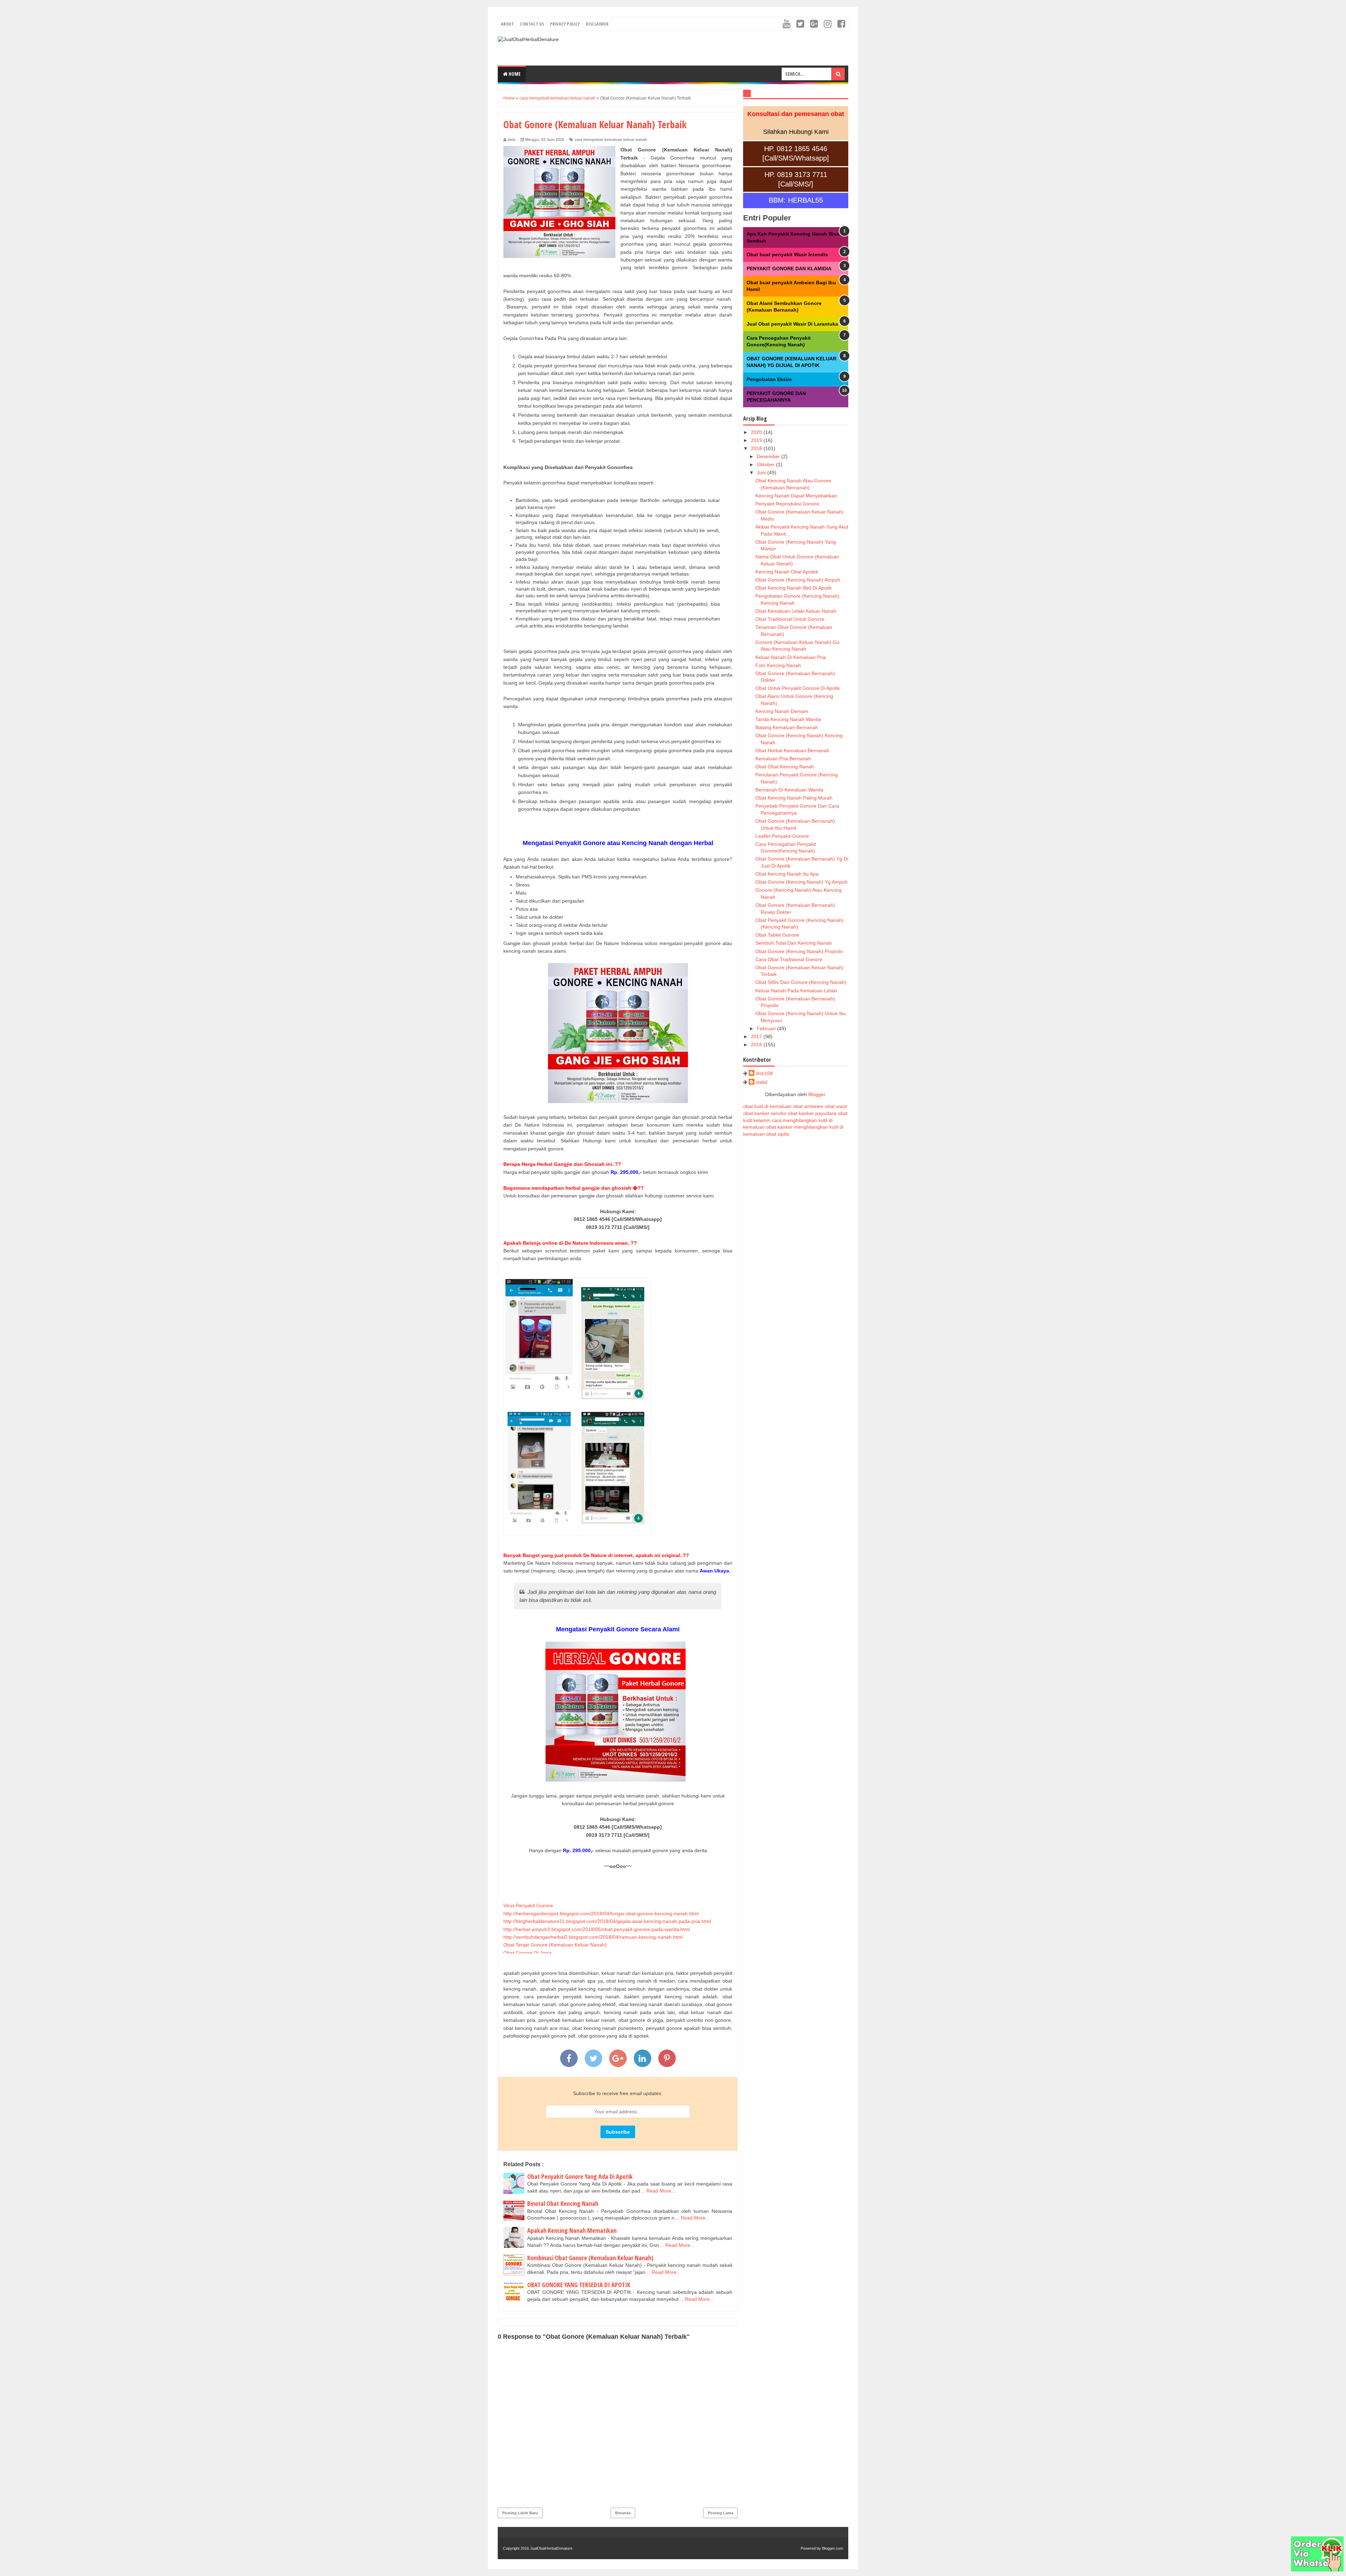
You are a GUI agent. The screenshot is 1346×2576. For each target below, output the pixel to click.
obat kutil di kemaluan (767, 1106)
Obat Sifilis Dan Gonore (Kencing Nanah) (801, 982)
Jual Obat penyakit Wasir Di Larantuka (792, 324)
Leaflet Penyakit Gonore (782, 836)
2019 (757, 440)
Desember (769, 456)
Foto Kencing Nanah (778, 665)
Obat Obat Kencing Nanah (785, 767)
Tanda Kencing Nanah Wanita (788, 719)
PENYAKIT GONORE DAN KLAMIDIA (789, 269)
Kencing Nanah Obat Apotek (787, 572)
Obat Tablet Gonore (777, 935)
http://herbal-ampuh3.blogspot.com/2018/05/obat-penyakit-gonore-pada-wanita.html (597, 1929)
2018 (757, 448)
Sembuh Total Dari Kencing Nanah (794, 943)
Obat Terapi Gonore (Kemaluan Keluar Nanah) (555, 1945)
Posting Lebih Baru (520, 2513)
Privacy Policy (565, 24)
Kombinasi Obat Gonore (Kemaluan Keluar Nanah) (590, 2258)
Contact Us (532, 24)
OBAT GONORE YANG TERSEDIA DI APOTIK (579, 2285)
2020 (757, 432)
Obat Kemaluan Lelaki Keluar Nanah (796, 611)
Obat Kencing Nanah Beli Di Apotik (794, 588)
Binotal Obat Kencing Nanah (563, 2203)
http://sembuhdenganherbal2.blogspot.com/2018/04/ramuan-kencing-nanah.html (593, 1937)
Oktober (766, 464)
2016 (757, 1045)
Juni (762, 473)
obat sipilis (778, 1134)
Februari (767, 1028)
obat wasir (836, 1106)
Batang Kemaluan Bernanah (787, 727)
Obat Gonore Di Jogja (528, 1953)
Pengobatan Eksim (769, 379)
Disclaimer (597, 24)
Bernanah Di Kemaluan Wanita (789, 790)
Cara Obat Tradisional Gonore (789, 959)
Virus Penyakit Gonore (528, 1905)
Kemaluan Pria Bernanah (783, 759)
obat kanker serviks (765, 1113)
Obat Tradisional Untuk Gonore (790, 619)
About (507, 24)
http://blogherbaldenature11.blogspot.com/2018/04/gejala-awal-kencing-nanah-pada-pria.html (607, 1921)
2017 (757, 1036)
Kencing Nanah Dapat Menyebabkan (796, 496)
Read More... (661, 2191)
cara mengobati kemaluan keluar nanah (611, 140)
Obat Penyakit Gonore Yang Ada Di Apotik (580, 2176)
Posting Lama (720, 2513)
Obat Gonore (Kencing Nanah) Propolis (799, 951)
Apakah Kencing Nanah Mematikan (572, 2230)
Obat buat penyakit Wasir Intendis (787, 254)
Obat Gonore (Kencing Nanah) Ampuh (798, 580)
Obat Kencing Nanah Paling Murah (794, 798)
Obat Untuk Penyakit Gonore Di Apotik (798, 688)
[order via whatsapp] (1317, 2570)
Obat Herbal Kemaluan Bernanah (792, 750)
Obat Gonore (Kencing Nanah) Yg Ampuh (801, 882)
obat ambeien (808, 1106)
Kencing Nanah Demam (782, 711)
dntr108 (764, 1073)
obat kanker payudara (812, 1113)
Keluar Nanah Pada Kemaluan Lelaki (796, 991)
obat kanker (779, 1127)
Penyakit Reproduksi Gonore (787, 504)
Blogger (817, 1094)
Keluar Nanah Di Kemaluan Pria (791, 657)
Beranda (623, 2513)
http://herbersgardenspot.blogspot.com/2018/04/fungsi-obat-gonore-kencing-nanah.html (601, 1914)
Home (514, 74)
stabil (762, 1082)
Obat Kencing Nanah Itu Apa (787, 874)
